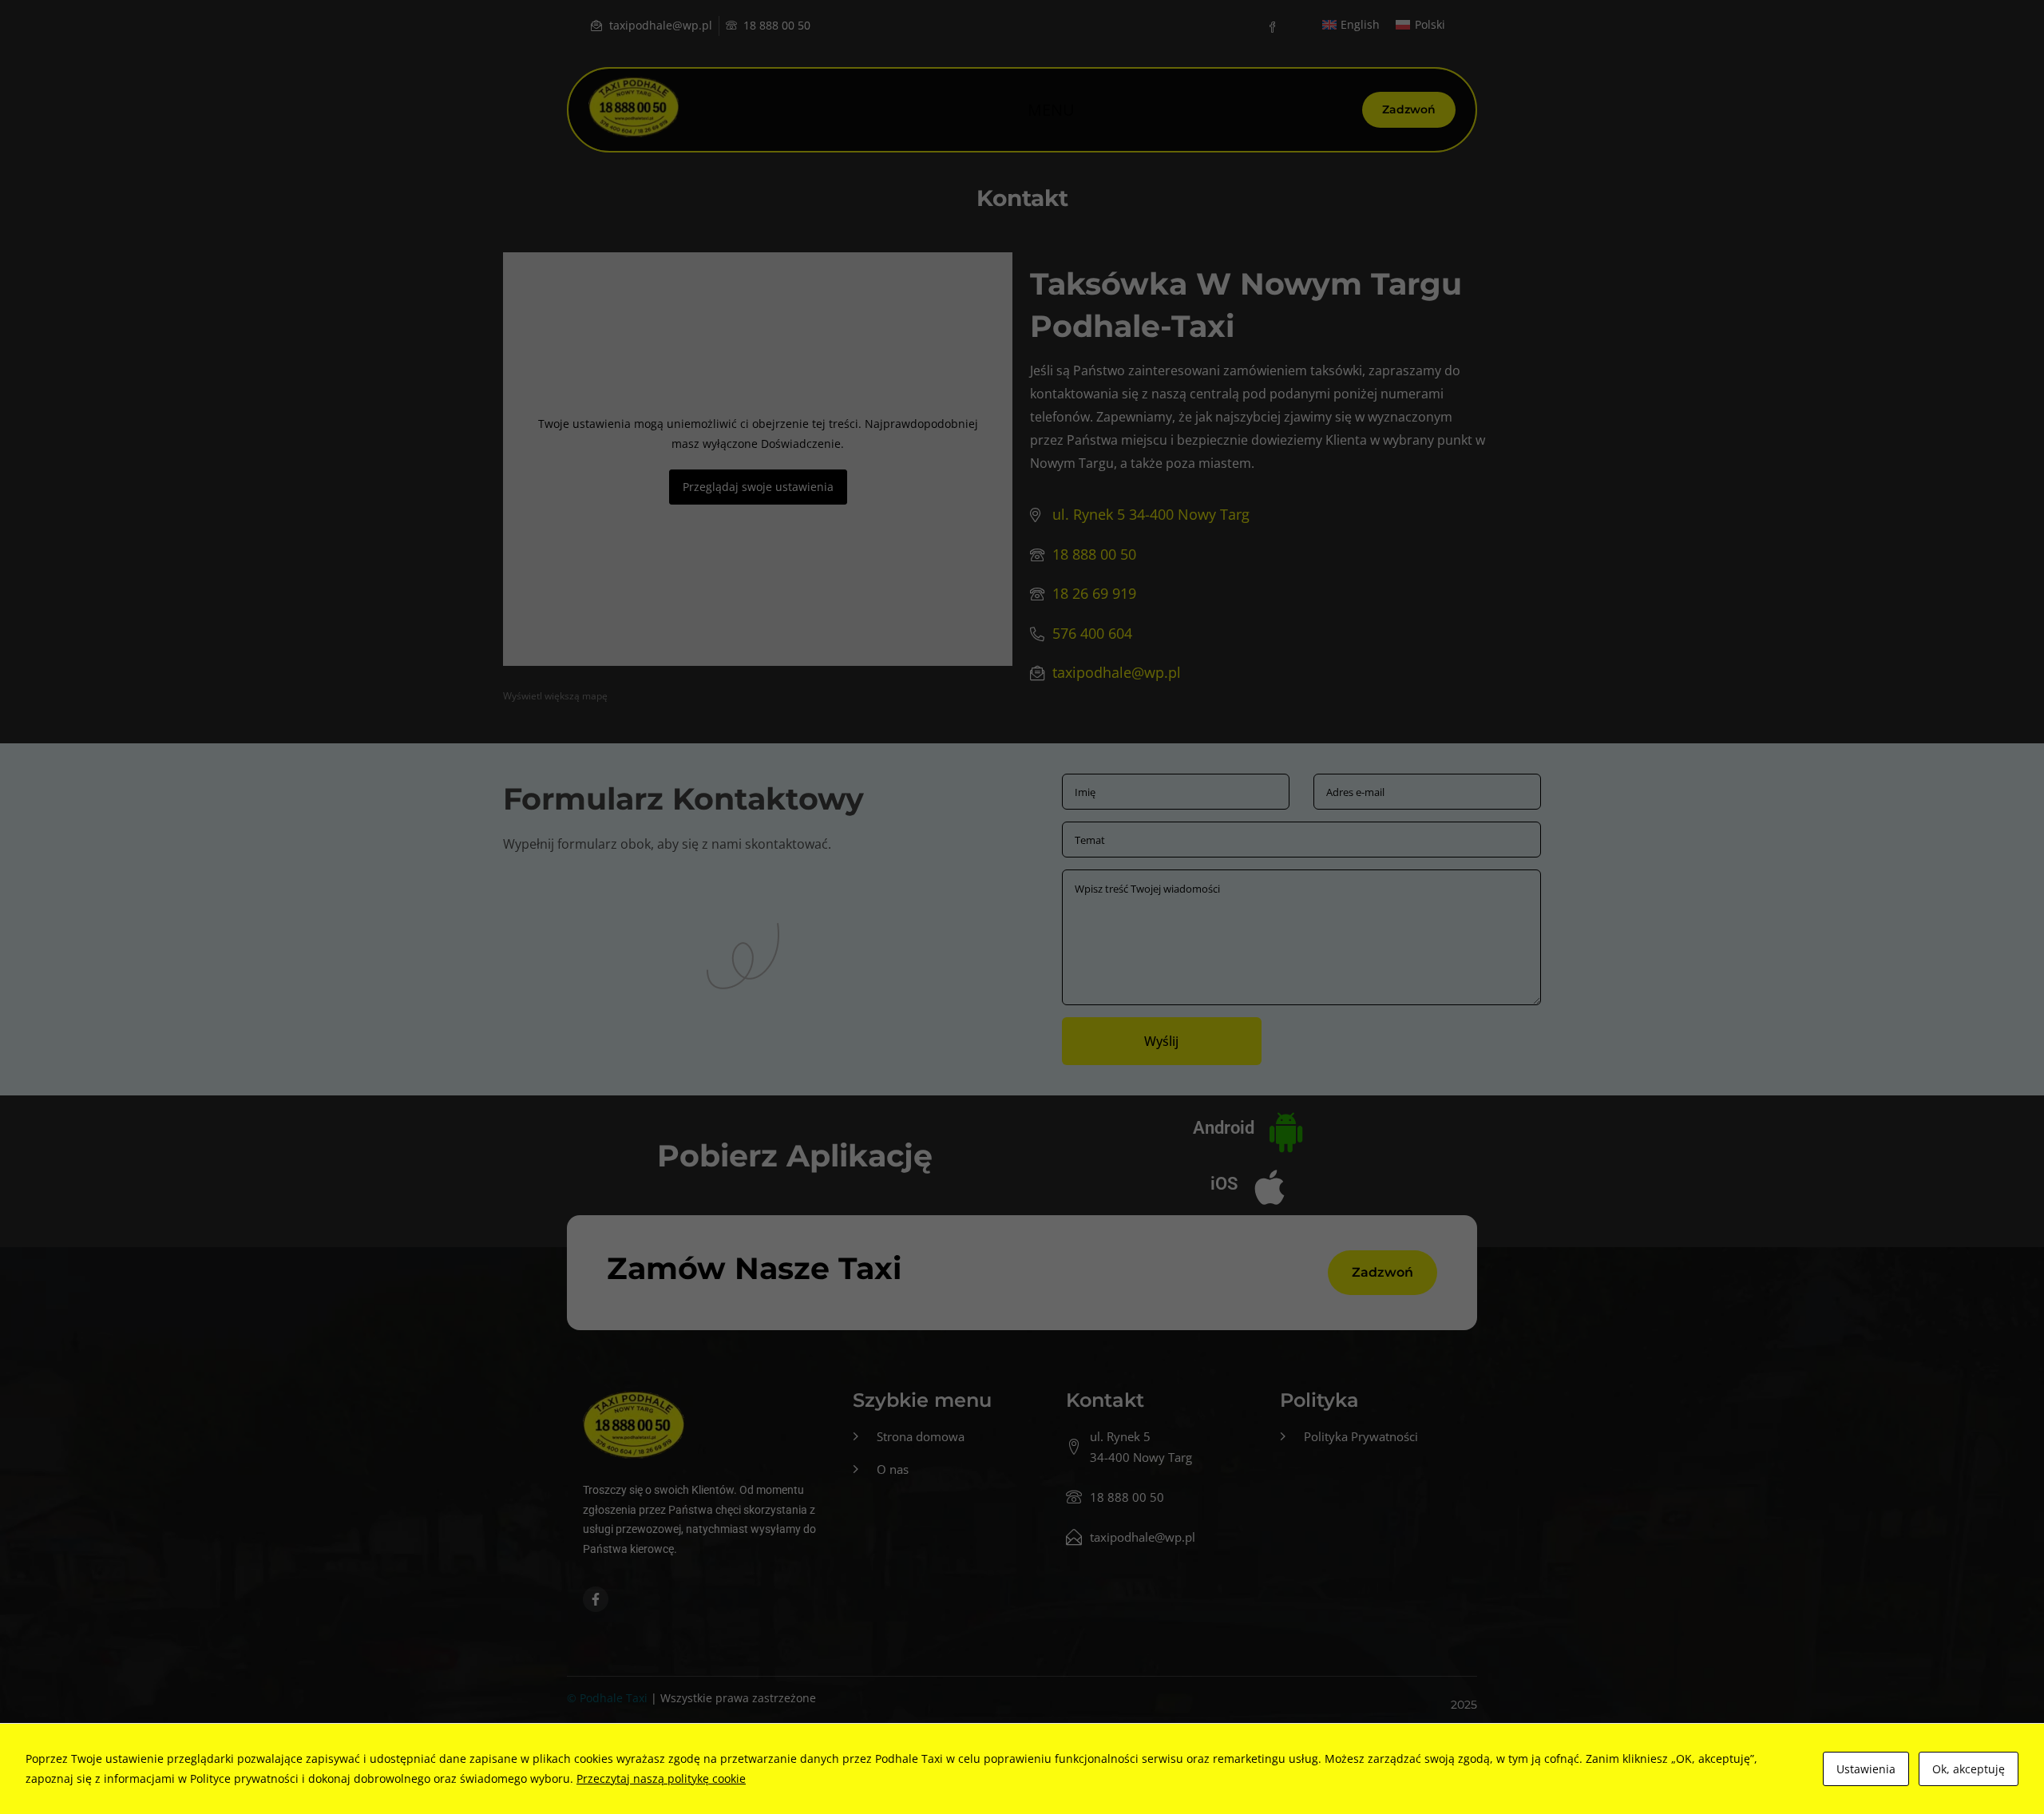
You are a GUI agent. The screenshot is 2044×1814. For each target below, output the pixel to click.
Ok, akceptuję (1969, 1769)
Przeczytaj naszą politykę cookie (661, 1778)
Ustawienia (1866, 1769)
